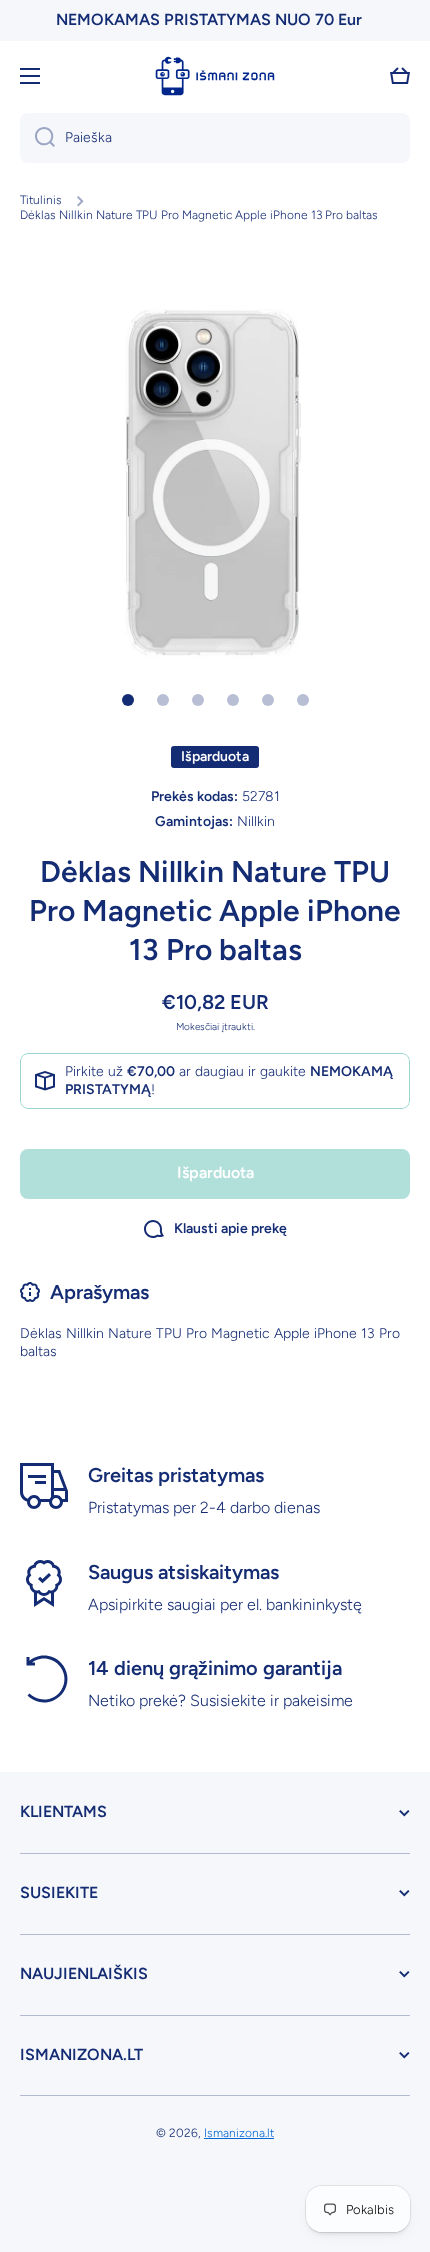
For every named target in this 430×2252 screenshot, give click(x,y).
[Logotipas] (215, 76)
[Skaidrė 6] (303, 700)
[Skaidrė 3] (198, 700)
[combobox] (215, 138)
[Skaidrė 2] (163, 700)
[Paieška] (37, 138)
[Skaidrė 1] (128, 700)
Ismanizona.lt (239, 2133)
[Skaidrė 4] (233, 700)
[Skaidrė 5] (268, 700)
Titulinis (41, 200)
